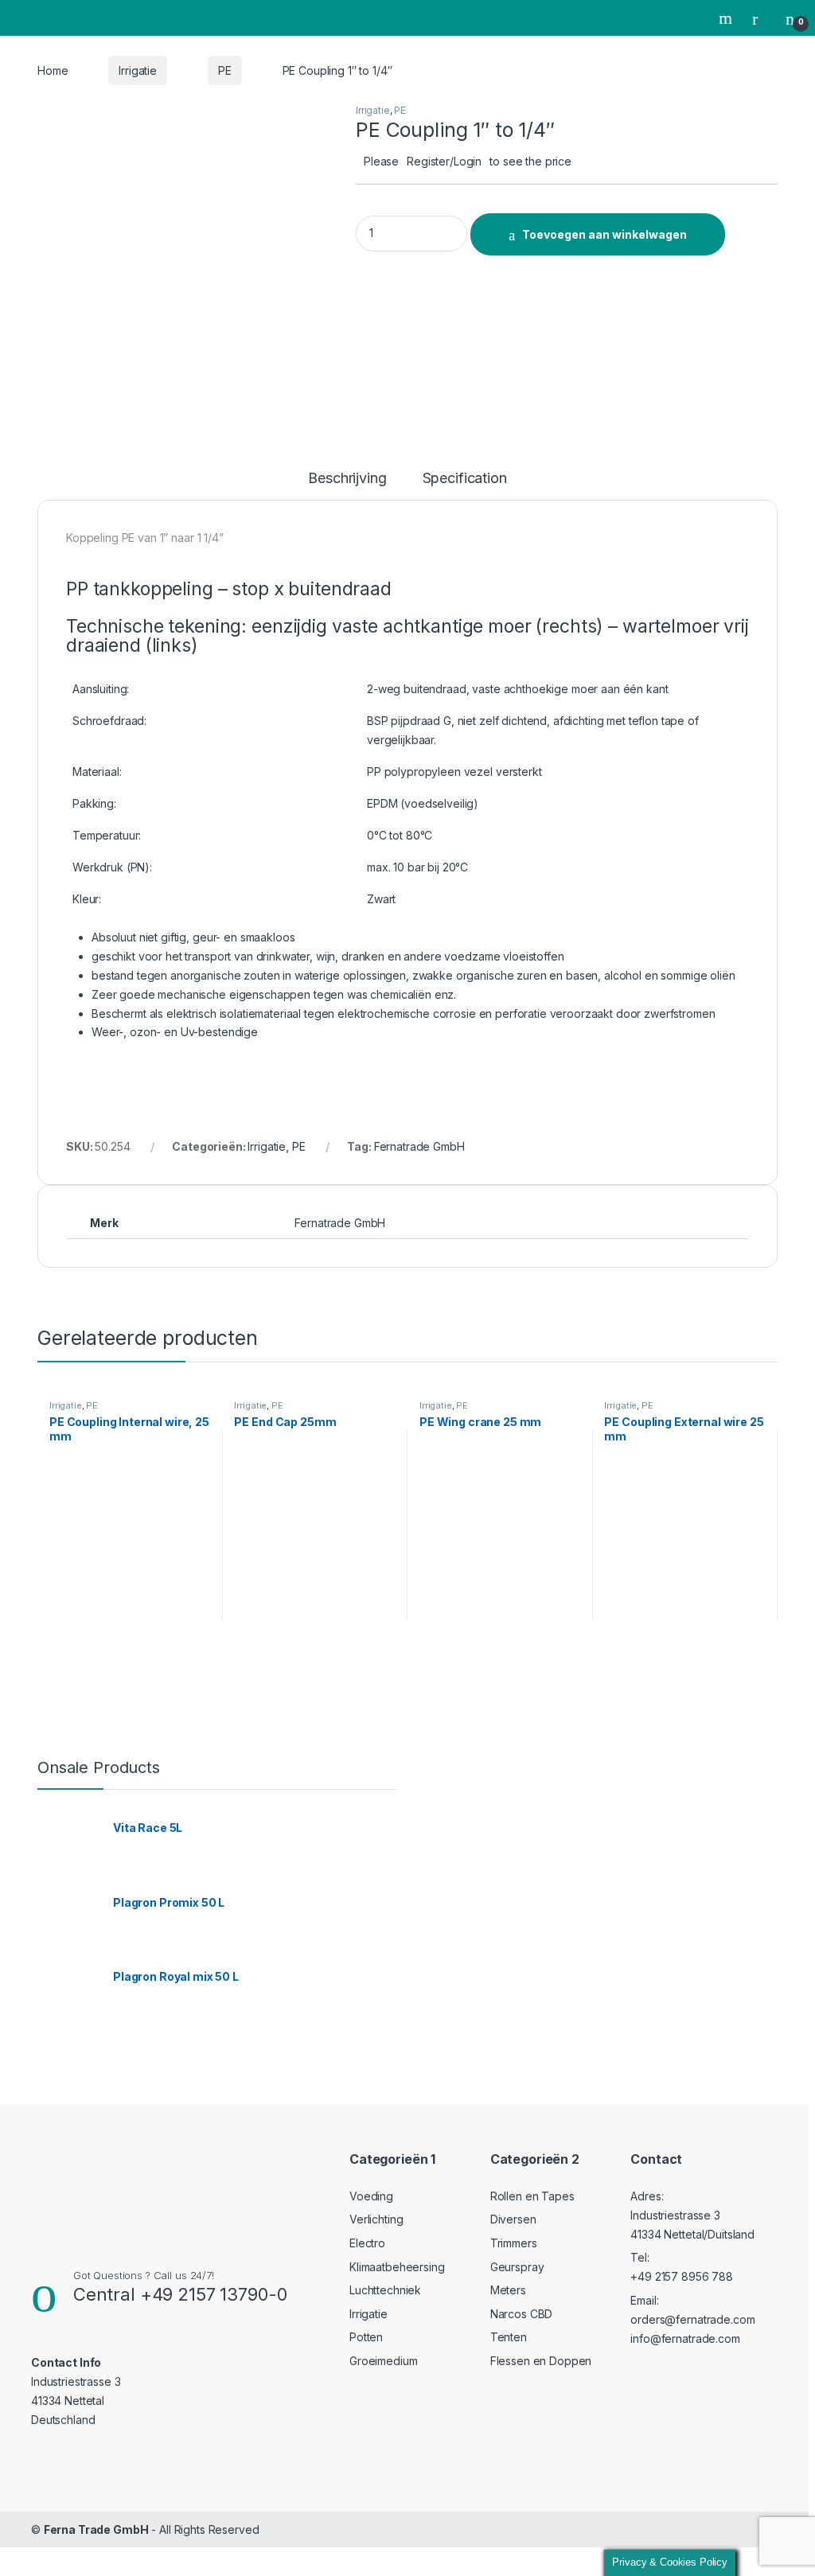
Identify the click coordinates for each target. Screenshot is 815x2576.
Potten (366, 2337)
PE (225, 70)
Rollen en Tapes (532, 2196)
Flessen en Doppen (541, 2361)
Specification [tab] (465, 479)
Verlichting (376, 2219)
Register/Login (444, 161)
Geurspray (517, 2267)
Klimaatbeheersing (397, 2267)
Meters (508, 2290)
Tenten (509, 2337)
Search (727, 18)
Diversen (513, 2219)
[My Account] (761, 18)
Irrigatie (138, 70)
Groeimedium (383, 2361)
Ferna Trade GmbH (96, 2529)
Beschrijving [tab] (347, 479)
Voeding (371, 2196)
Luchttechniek (385, 2290)
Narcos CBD (522, 2314)
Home (53, 70)
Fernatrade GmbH (419, 1146)
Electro (367, 2243)
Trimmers (514, 2243)
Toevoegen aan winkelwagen (604, 234)
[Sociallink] (38, 2451)
